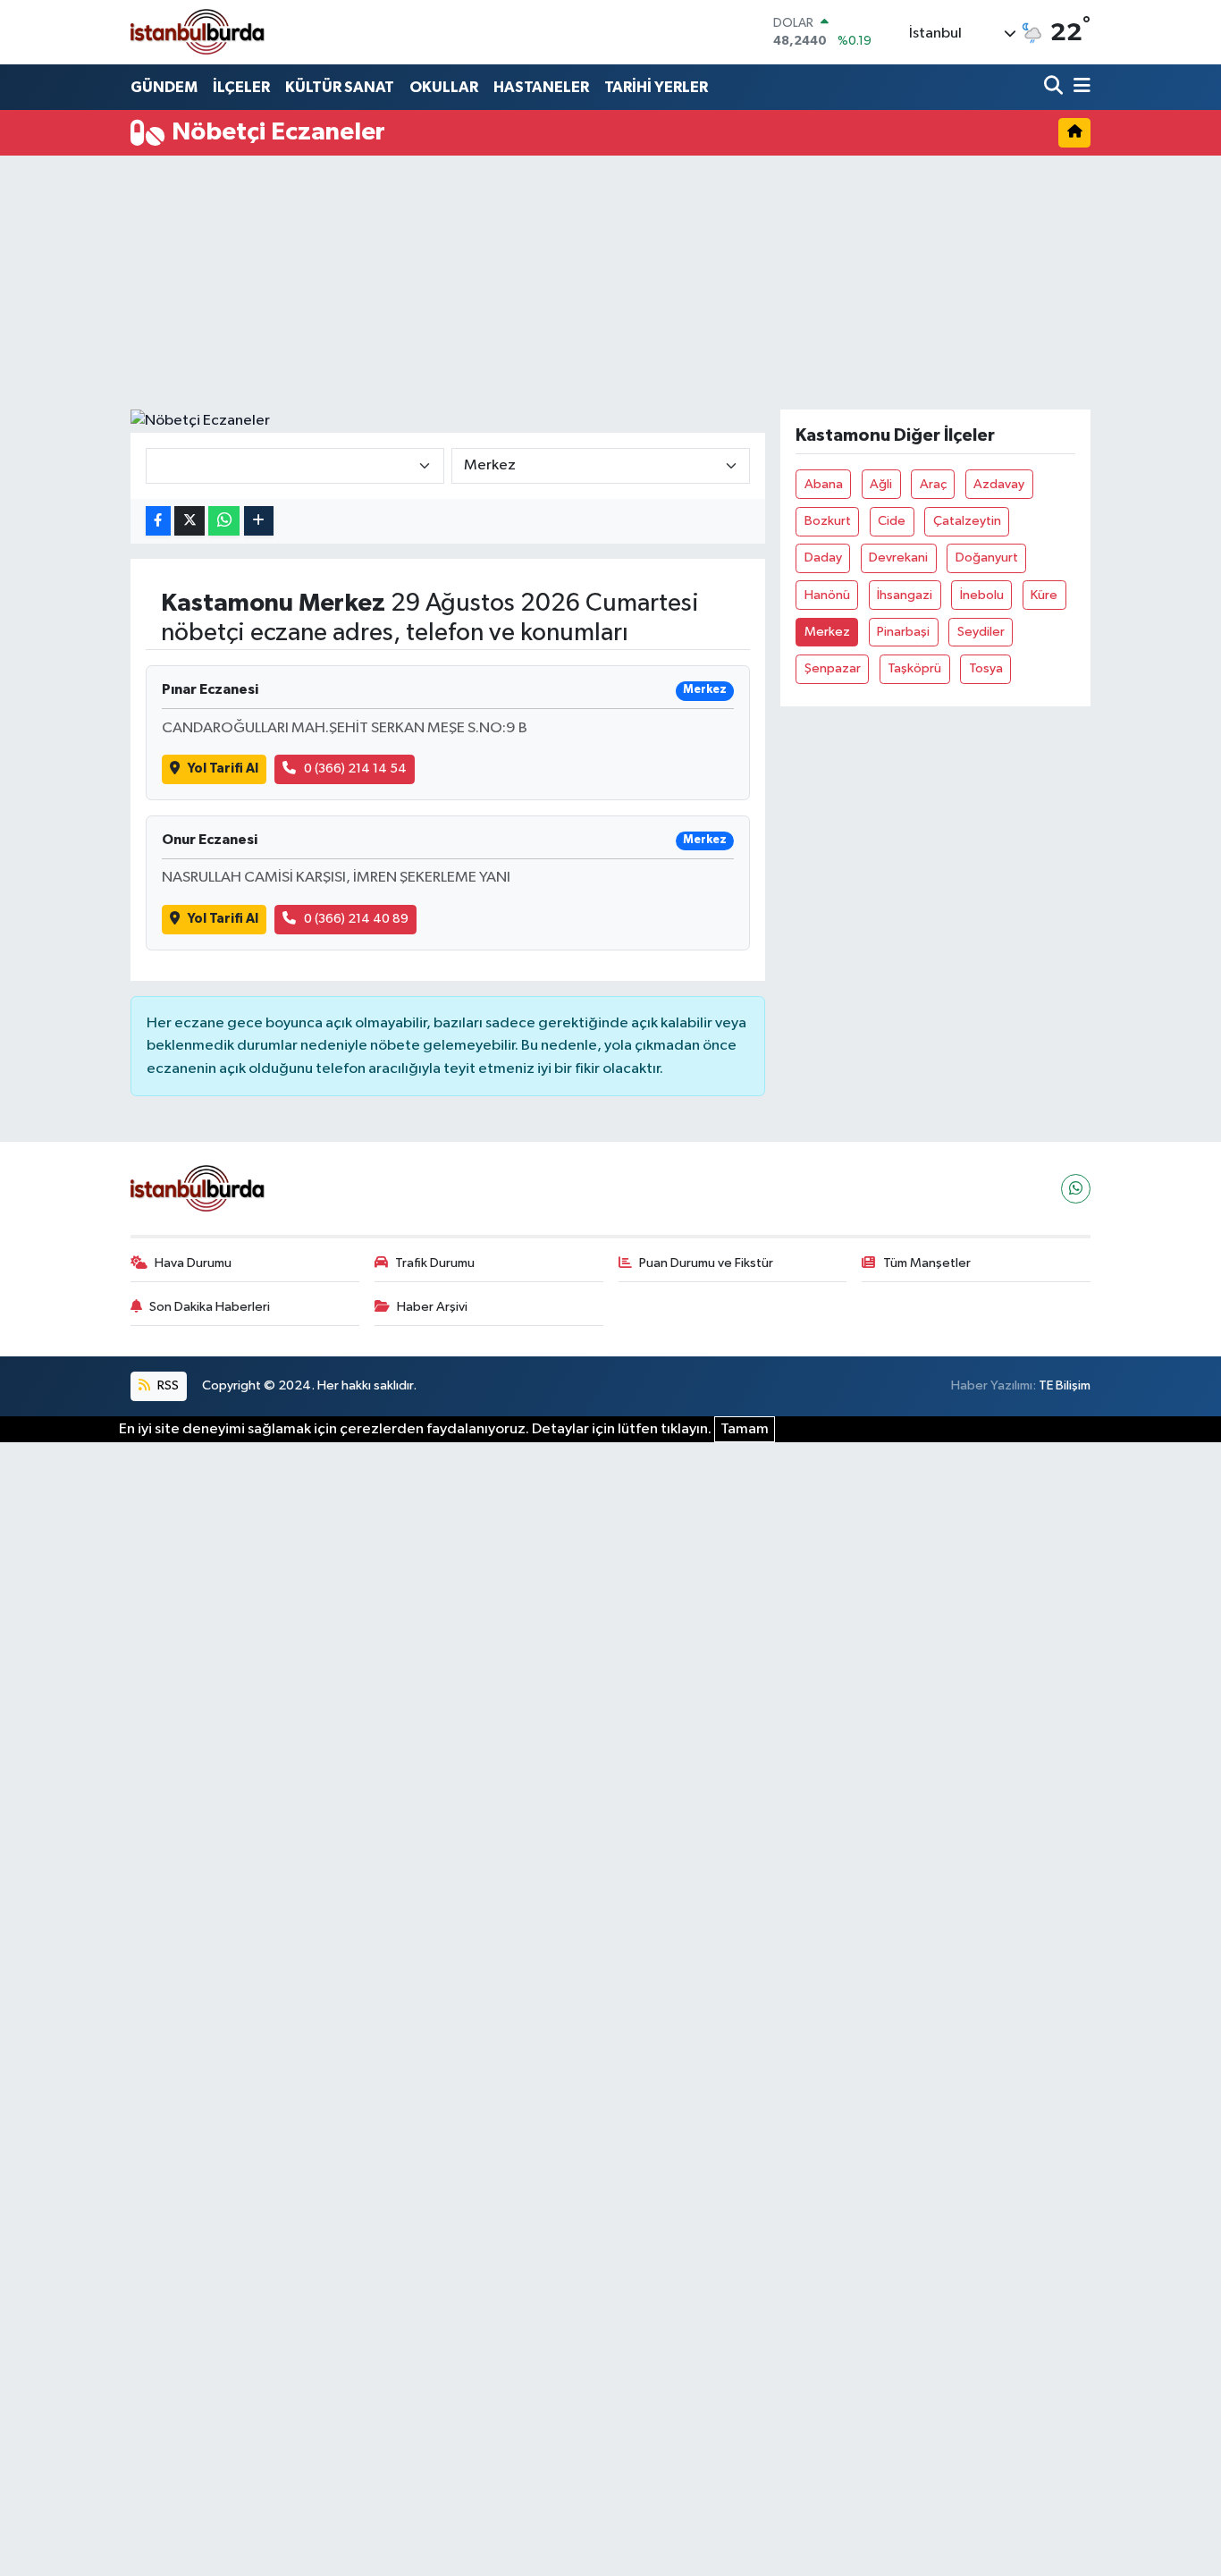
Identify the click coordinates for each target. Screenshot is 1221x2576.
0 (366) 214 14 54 (355, 769)
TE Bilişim (1065, 1385)
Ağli (881, 484)
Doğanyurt (987, 557)
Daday (823, 557)
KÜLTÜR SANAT (340, 87)
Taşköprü (914, 668)
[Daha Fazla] (259, 521)
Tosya (986, 668)
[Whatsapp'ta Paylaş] (224, 521)
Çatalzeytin (967, 521)
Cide (892, 521)
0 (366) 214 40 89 (356, 919)
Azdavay (999, 484)
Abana (824, 484)
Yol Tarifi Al (223, 769)
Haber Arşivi (432, 1307)
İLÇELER (241, 87)
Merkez (827, 632)
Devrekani (898, 557)
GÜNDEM (164, 87)
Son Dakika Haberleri (210, 1307)
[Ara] (1055, 87)
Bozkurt (828, 521)
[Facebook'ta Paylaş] (158, 521)
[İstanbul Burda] (198, 32)
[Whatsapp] (1076, 1189)
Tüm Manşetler (927, 1263)
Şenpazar (833, 668)
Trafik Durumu (435, 1263)
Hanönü (827, 595)
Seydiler (981, 632)
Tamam (745, 1429)
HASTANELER (541, 87)
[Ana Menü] (1079, 87)
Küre (1044, 595)
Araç (933, 484)
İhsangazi (905, 595)
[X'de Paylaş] (189, 521)
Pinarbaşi (903, 632)
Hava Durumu (193, 1263)
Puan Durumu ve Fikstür (706, 1263)
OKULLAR (444, 87)
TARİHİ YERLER (656, 87)
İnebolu (982, 595)
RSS (167, 1385)
